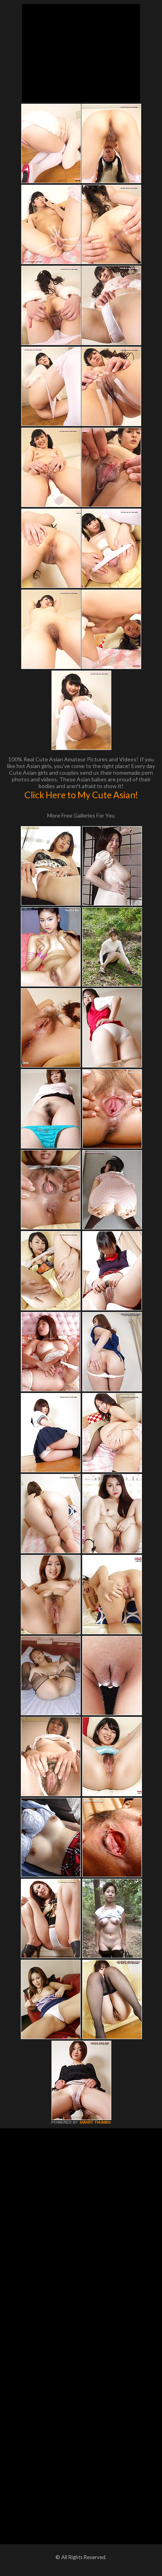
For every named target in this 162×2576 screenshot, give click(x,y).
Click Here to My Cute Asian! (81, 795)
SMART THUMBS (95, 2122)
